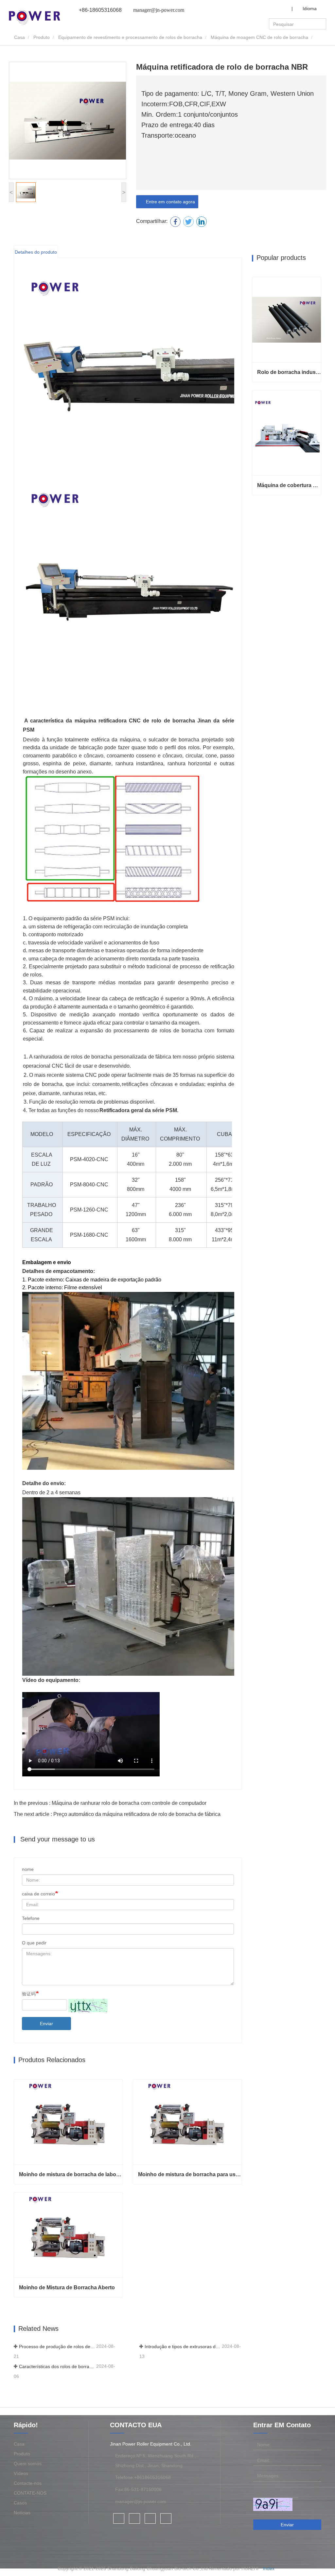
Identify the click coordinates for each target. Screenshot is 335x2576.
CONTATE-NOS (30, 2493)
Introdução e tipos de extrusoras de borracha (183, 2347)
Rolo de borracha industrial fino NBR (289, 372)
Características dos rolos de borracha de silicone (57, 2366)
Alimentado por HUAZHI (234, 2568)
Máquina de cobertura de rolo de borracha (289, 485)
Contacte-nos (28, 2483)
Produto (42, 37)
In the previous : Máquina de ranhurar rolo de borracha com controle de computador (110, 1803)
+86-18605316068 (100, 10)
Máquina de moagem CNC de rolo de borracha (259, 37)
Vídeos (21, 2473)
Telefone (31, 1918)
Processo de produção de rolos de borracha (57, 2347)
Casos (20, 2503)
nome (28, 1869)
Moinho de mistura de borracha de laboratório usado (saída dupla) (71, 2174)
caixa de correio (38, 1894)
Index (269, 2568)
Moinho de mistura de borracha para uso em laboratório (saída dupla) (190, 2174)
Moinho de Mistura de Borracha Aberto (67, 2288)
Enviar (46, 2024)
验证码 (29, 1994)
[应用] (322, 24)
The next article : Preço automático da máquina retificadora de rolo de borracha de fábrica (117, 1814)
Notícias (22, 2513)
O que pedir (34, 1943)
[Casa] (35, 17)
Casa (19, 37)
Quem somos (28, 2464)
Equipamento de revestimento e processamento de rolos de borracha (130, 37)
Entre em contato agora (169, 202)
